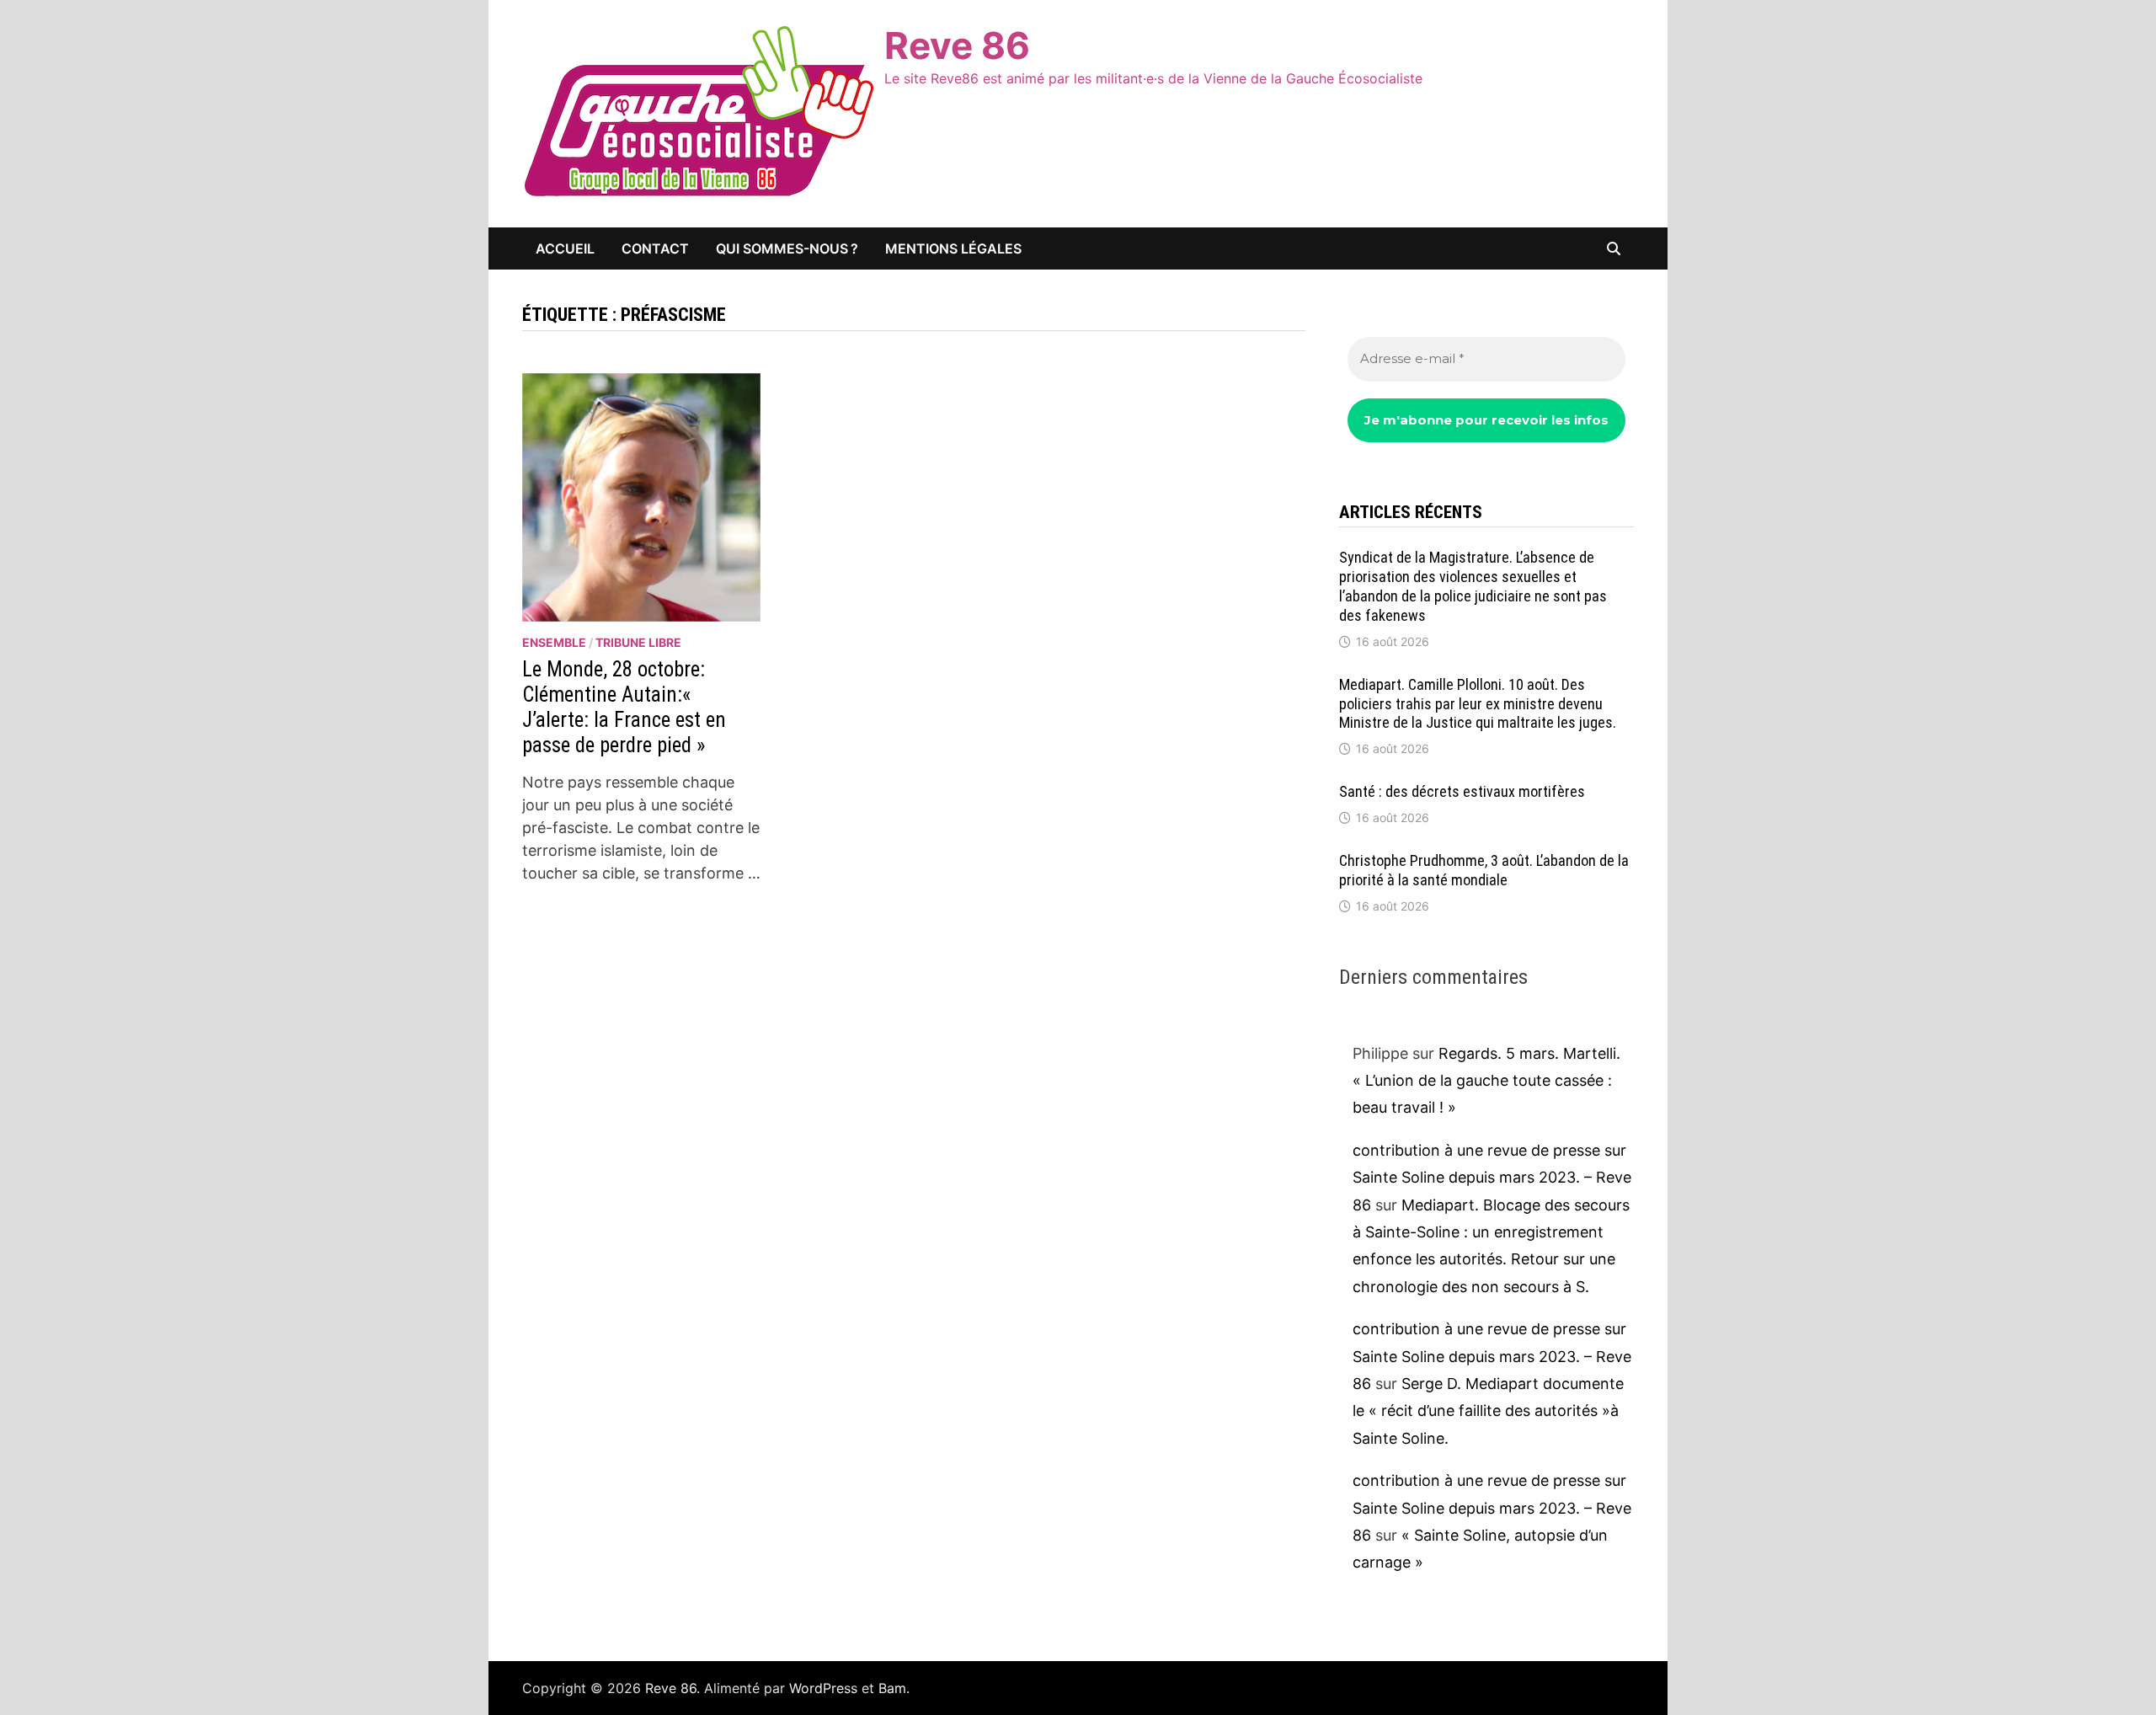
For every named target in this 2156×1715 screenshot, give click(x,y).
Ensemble (554, 642)
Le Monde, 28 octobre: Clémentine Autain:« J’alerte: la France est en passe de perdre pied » (624, 707)
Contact (655, 248)
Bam (892, 1688)
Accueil (565, 248)
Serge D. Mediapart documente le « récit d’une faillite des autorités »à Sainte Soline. (1488, 1411)
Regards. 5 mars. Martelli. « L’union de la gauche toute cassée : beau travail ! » (1486, 1081)
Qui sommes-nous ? (787, 248)
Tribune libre (638, 642)
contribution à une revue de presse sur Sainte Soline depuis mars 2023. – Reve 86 (1492, 1178)
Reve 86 (957, 45)
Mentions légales (953, 248)
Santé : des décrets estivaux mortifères (1462, 791)
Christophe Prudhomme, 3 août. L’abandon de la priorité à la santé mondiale (1484, 870)
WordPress (823, 1688)
